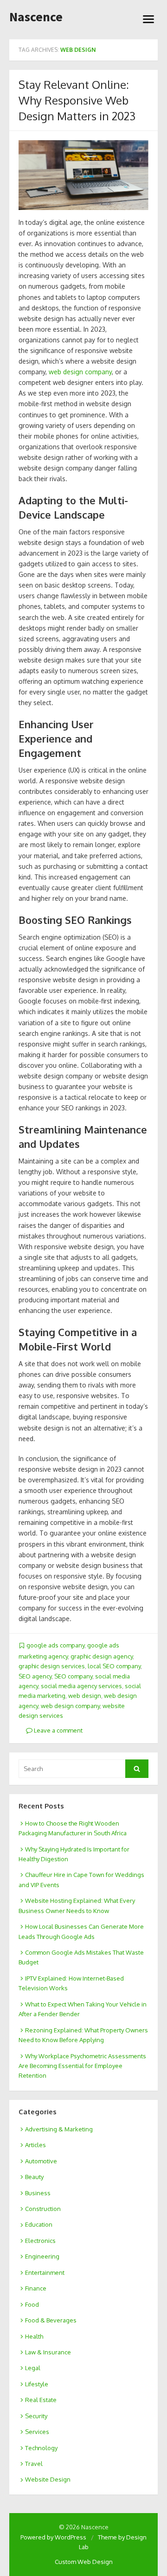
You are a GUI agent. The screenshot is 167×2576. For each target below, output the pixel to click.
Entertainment (45, 2273)
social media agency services (81, 1686)
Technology (41, 2448)
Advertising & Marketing (59, 2129)
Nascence (36, 17)
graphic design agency (102, 1656)
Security (36, 2416)
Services (37, 2432)
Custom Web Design (84, 2562)
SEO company (73, 1676)
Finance (36, 2288)
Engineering (42, 2256)
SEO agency (35, 1676)
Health (34, 2336)
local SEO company (114, 1666)
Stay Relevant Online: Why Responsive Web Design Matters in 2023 (77, 100)
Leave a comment (58, 1730)
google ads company (55, 1645)
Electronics (40, 2241)
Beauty (34, 2177)
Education (39, 2224)
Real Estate (41, 2400)
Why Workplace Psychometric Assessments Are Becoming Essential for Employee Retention (82, 2066)
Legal (33, 2368)
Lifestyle (37, 2384)
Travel (34, 2464)
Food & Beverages (51, 2320)
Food (32, 2304)
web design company (80, 372)
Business (38, 2193)
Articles (35, 2145)
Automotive (41, 2161)
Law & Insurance (48, 2352)
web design (85, 1696)
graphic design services (52, 1666)
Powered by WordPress (53, 2537)
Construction (43, 2209)
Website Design (48, 2479)
